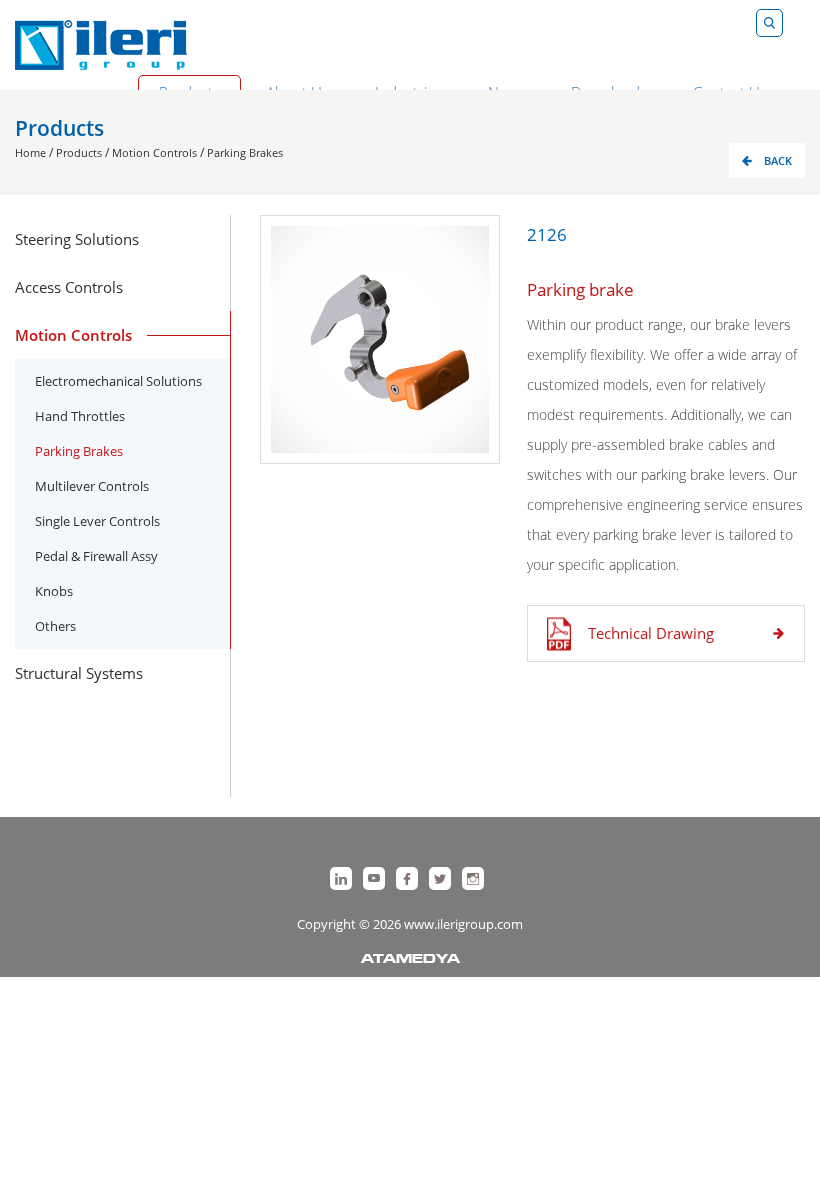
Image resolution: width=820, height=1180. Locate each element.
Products (79, 152)
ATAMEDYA (410, 960)
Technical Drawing (651, 633)
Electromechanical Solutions (118, 381)
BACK (778, 160)
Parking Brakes (245, 152)
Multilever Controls (92, 486)
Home (30, 152)
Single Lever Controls (97, 521)
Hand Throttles (80, 416)
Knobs (54, 591)
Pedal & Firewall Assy (96, 556)
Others (55, 626)
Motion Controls (154, 152)
